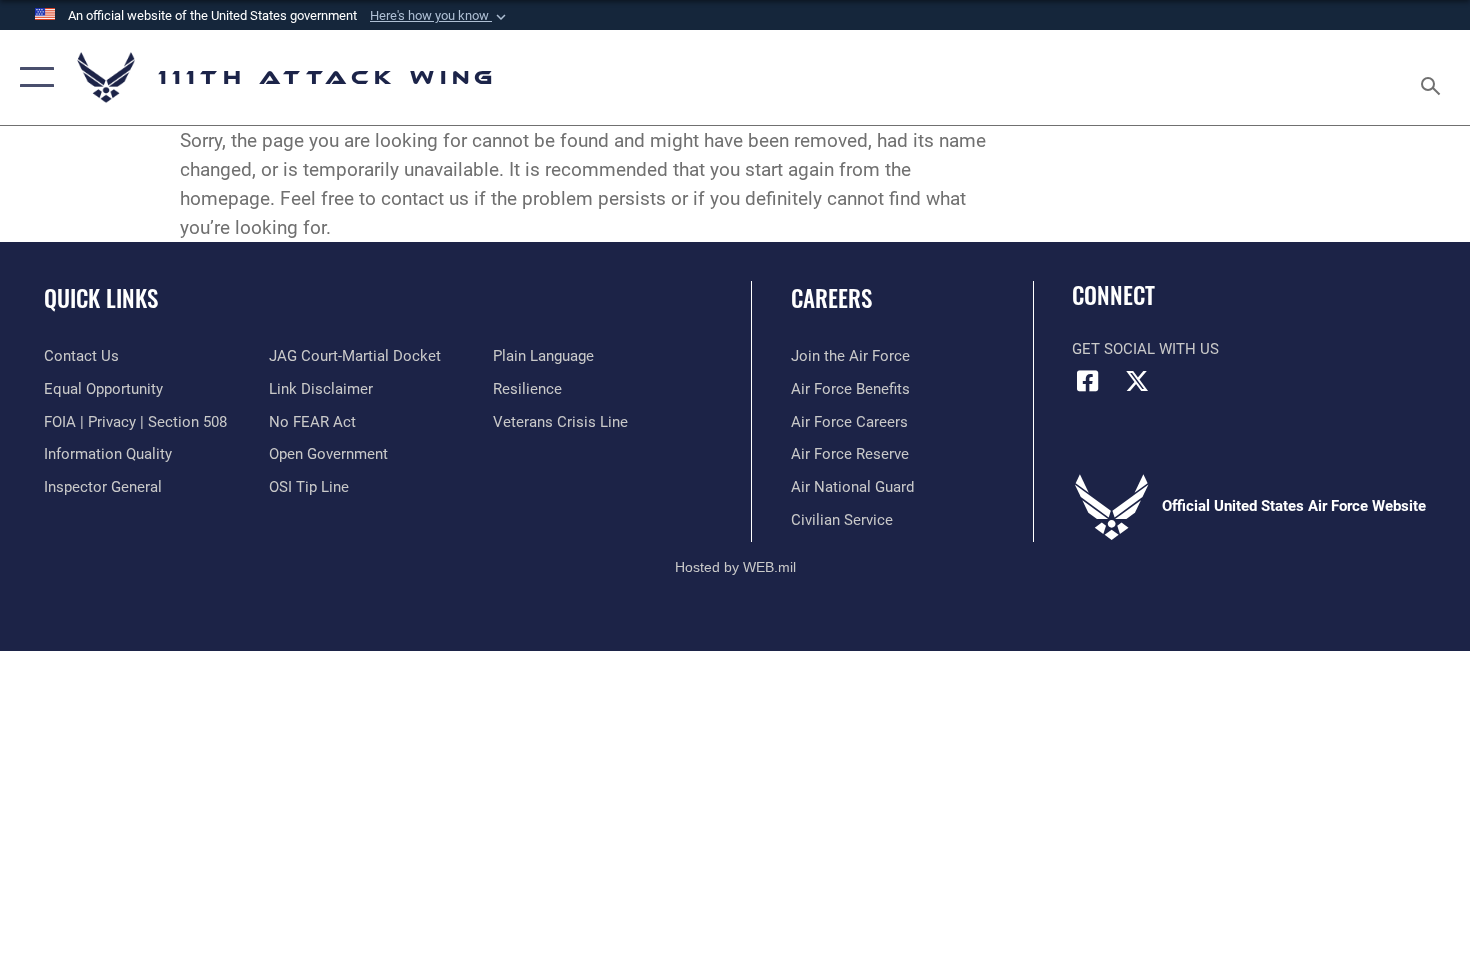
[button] (440, 16)
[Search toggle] (1433, 77)
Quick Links (101, 298)
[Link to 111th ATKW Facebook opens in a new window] (1087, 381)
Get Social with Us (1145, 349)
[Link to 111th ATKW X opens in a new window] (1137, 381)
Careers (831, 298)
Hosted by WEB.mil (735, 567)
